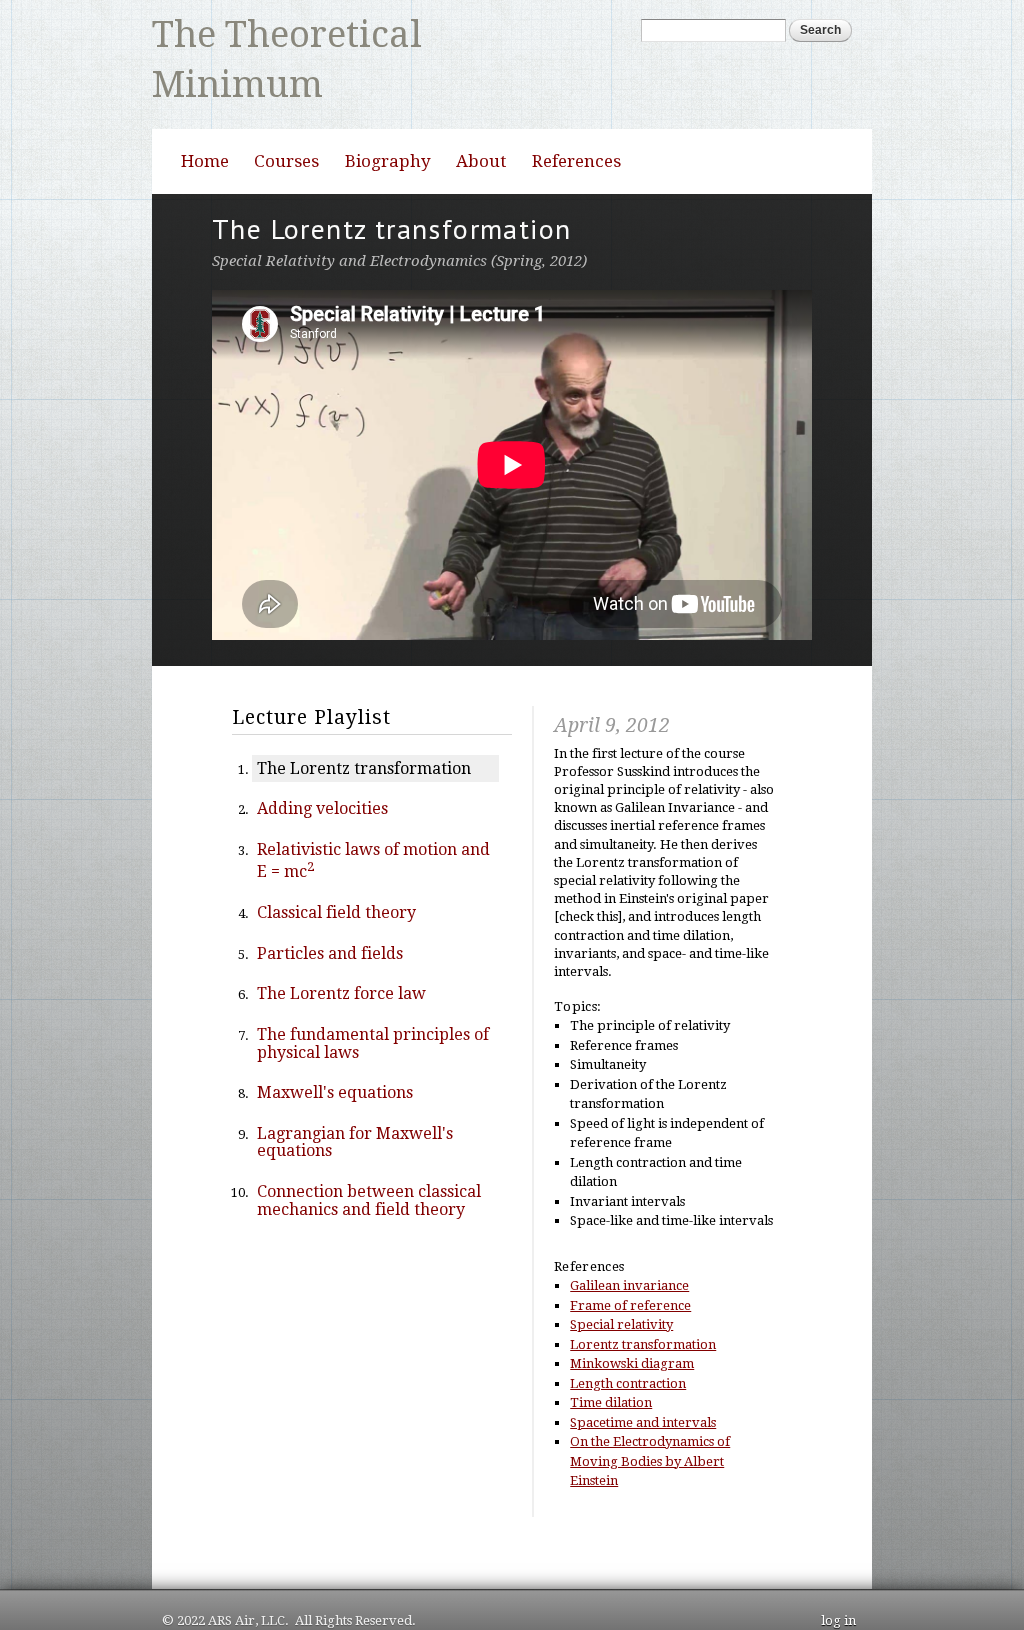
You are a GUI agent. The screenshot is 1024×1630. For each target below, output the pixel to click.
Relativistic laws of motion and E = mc (373, 810)
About (481, 110)
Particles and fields (330, 902)
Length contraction (628, 1332)
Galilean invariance (629, 1235)
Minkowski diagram (632, 1313)
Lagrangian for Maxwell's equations (355, 1091)
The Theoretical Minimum (306, 26)
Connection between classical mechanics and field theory (369, 1149)
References (576, 110)
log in (838, 1569)
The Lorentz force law (341, 943)
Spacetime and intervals (643, 1371)
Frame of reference (630, 1254)
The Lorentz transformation (364, 717)
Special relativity (621, 1274)
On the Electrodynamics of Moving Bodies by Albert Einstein (650, 1411)
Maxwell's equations (335, 1041)
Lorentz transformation (643, 1293)
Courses (286, 110)
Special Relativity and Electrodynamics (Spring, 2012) (399, 210)
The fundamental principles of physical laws (373, 992)
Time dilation (611, 1352)
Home (205, 110)
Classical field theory (336, 861)
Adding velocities (322, 757)
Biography (388, 110)
